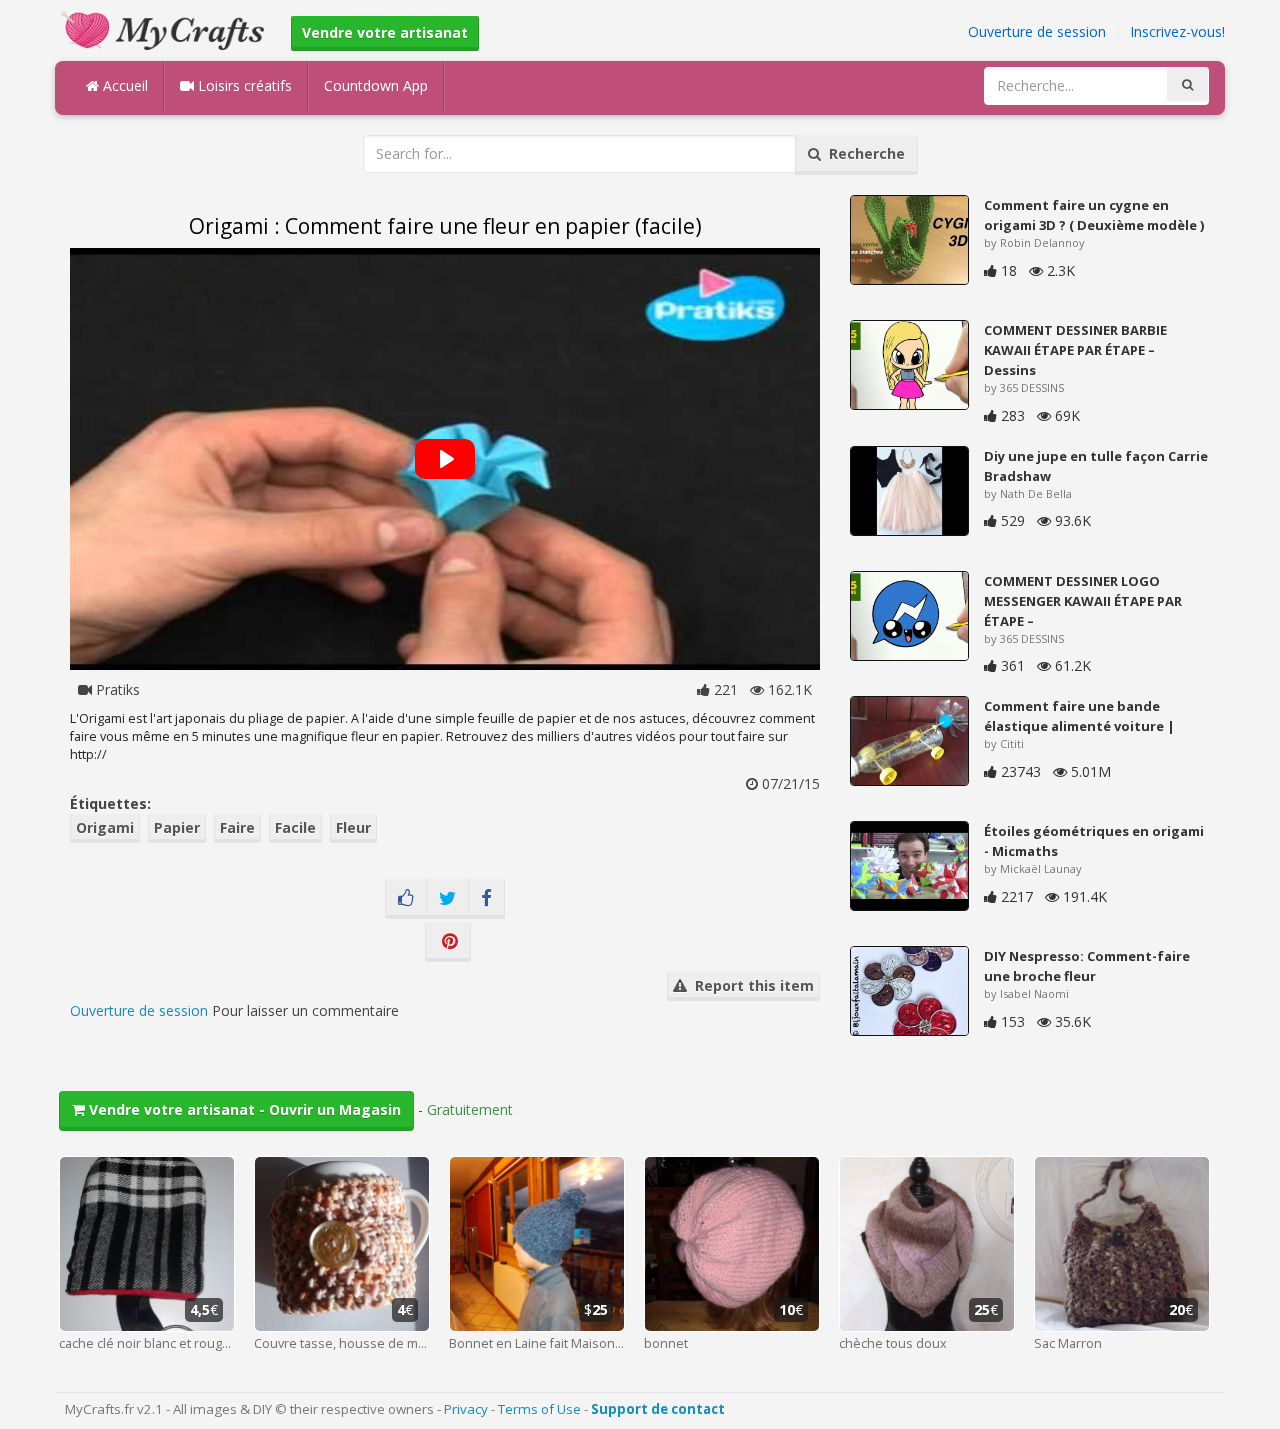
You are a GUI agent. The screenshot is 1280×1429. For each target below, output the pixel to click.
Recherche (863, 153)
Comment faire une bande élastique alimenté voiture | (1079, 716)
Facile (295, 827)
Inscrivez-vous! (1177, 31)
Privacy (466, 1409)
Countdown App (376, 85)
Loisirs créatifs (243, 85)
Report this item (750, 985)
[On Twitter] (447, 899)
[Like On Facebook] (406, 899)
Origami (105, 827)
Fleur (353, 827)
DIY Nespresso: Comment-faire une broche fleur (1087, 966)
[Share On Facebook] (486, 899)
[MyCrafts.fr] (165, 28)
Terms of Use (539, 1409)
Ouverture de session (1037, 31)
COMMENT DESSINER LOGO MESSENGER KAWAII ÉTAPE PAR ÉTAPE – (1083, 601)
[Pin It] (448, 942)
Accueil (123, 85)
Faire (237, 827)
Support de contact (658, 1409)
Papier (177, 827)
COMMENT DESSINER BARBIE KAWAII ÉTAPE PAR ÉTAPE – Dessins (1075, 350)
